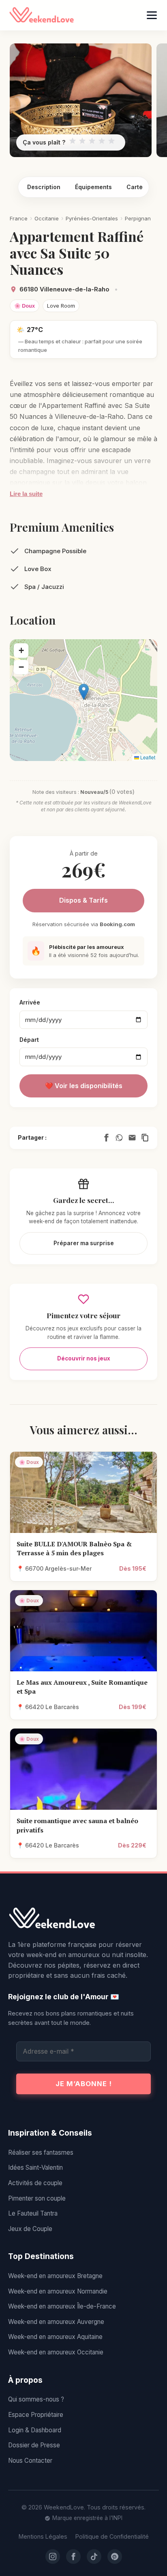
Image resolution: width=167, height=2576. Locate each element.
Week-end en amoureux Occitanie (56, 2352)
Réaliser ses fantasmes (41, 2152)
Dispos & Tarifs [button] (83, 900)
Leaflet (147, 757)
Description (44, 187)
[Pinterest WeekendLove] (115, 2557)
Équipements (93, 187)
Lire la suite (26, 494)
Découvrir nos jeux (84, 1358)
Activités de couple (35, 2183)
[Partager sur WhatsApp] (119, 1138)
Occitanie (47, 218)
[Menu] (152, 15)
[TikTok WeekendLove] (94, 2557)
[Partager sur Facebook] (106, 1138)
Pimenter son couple (37, 2198)
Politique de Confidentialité (112, 2536)
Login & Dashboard (35, 2430)
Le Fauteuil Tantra (33, 2213)
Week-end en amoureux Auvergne (56, 2322)
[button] (84, 692)
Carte (135, 187)
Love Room (61, 306)
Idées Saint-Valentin (35, 2168)
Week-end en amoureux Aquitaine (55, 2337)
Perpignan (138, 218)
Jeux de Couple (30, 2229)
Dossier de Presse (34, 2445)
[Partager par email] (132, 1138)
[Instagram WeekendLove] (53, 2557)
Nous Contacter (30, 2461)
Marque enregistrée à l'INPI (87, 2518)
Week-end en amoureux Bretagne (55, 2276)
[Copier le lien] (145, 1138)
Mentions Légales (43, 2536)
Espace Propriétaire (36, 2415)
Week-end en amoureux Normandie (58, 2291)
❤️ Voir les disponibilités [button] (84, 1086)
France (19, 218)
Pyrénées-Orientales (92, 218)
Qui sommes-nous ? (36, 2399)
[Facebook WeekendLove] (73, 2557)
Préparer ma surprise (84, 1243)
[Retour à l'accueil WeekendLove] (83, 1919)
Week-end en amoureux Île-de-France (62, 2306)
